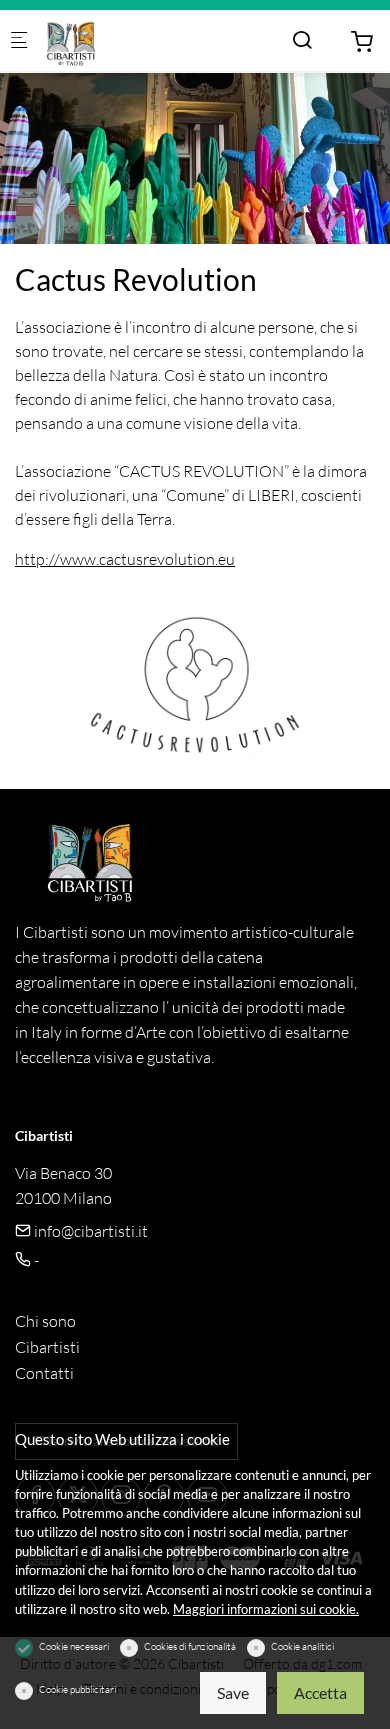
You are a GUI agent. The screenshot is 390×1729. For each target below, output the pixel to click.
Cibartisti (47, 1347)
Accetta (320, 1692)
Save (233, 1692)
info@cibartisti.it (89, 1231)
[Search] (302, 40)
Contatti (44, 1373)
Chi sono (45, 1321)
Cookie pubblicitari (77, 1689)
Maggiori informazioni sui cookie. (266, 1609)
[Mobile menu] (19, 41)
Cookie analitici (302, 1646)
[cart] (362, 42)
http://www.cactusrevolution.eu (125, 559)
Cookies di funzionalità (190, 1646)
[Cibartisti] (126, 41)
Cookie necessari (74, 1646)
